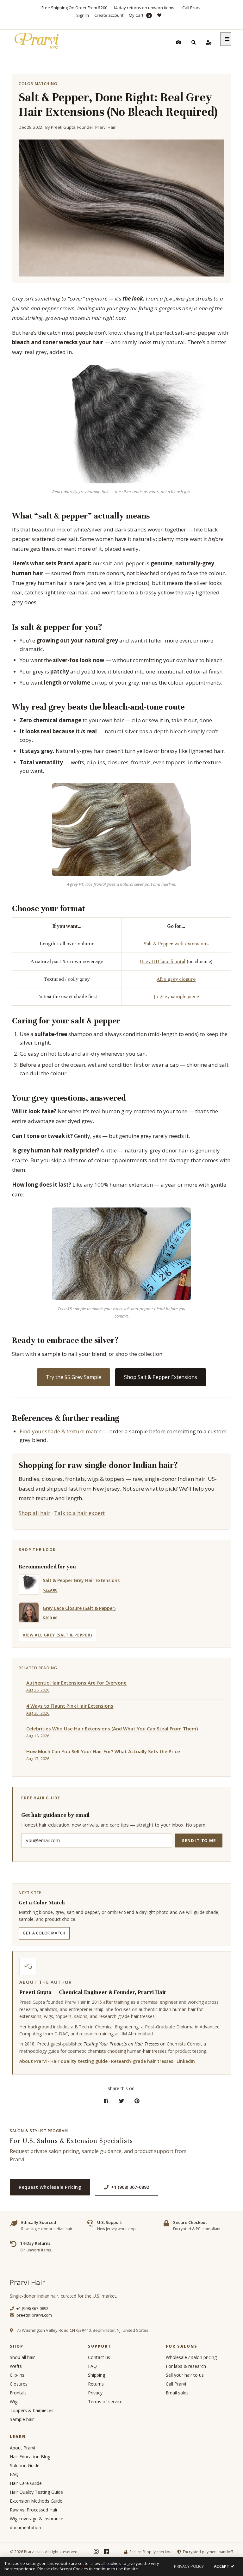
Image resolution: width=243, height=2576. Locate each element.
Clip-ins (17, 2375)
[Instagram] (96, 2552)
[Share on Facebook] (106, 2101)
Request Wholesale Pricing (50, 2187)
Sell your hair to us (185, 2375)
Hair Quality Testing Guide (36, 2492)
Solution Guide (25, 2465)
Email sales (177, 2393)
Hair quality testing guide (79, 2061)
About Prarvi (33, 2061)
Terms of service (105, 2402)
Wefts (16, 2366)
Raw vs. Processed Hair (34, 2510)
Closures (19, 2384)
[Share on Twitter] (122, 2101)
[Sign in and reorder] (209, 42)
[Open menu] (227, 39)
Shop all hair (34, 1513)
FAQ (92, 2366)
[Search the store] (194, 42)
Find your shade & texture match (61, 1431)
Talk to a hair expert (79, 1513)
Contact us (99, 2357)
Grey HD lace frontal (163, 961)
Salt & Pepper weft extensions (176, 944)
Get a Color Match (44, 1933)
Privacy (95, 2393)
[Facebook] (106, 2552)
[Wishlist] (162, 19)
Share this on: (121, 2088)
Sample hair (22, 2419)
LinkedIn (186, 2061)
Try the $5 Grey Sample (74, 1377)
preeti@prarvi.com (34, 2315)
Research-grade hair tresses (142, 2061)
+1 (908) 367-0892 (130, 2187)
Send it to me (199, 1840)
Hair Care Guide (26, 2483)
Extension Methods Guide (36, 2501)
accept (224, 2566)
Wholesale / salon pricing (191, 2357)
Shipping (97, 2375)
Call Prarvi (192, 8)
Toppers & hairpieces (32, 2410)
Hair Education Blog (30, 2457)
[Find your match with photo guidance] (178, 42)
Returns (96, 2384)
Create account (109, 15)
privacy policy (189, 2566)
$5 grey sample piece (176, 996)
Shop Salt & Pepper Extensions (161, 1377)
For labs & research (186, 2366)
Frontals (18, 2393)
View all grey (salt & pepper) (57, 1635)
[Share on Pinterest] (137, 2101)
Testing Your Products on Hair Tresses (121, 2044)
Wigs (15, 2402)
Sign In (83, 15)
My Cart (139, 15)
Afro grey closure (176, 979)
